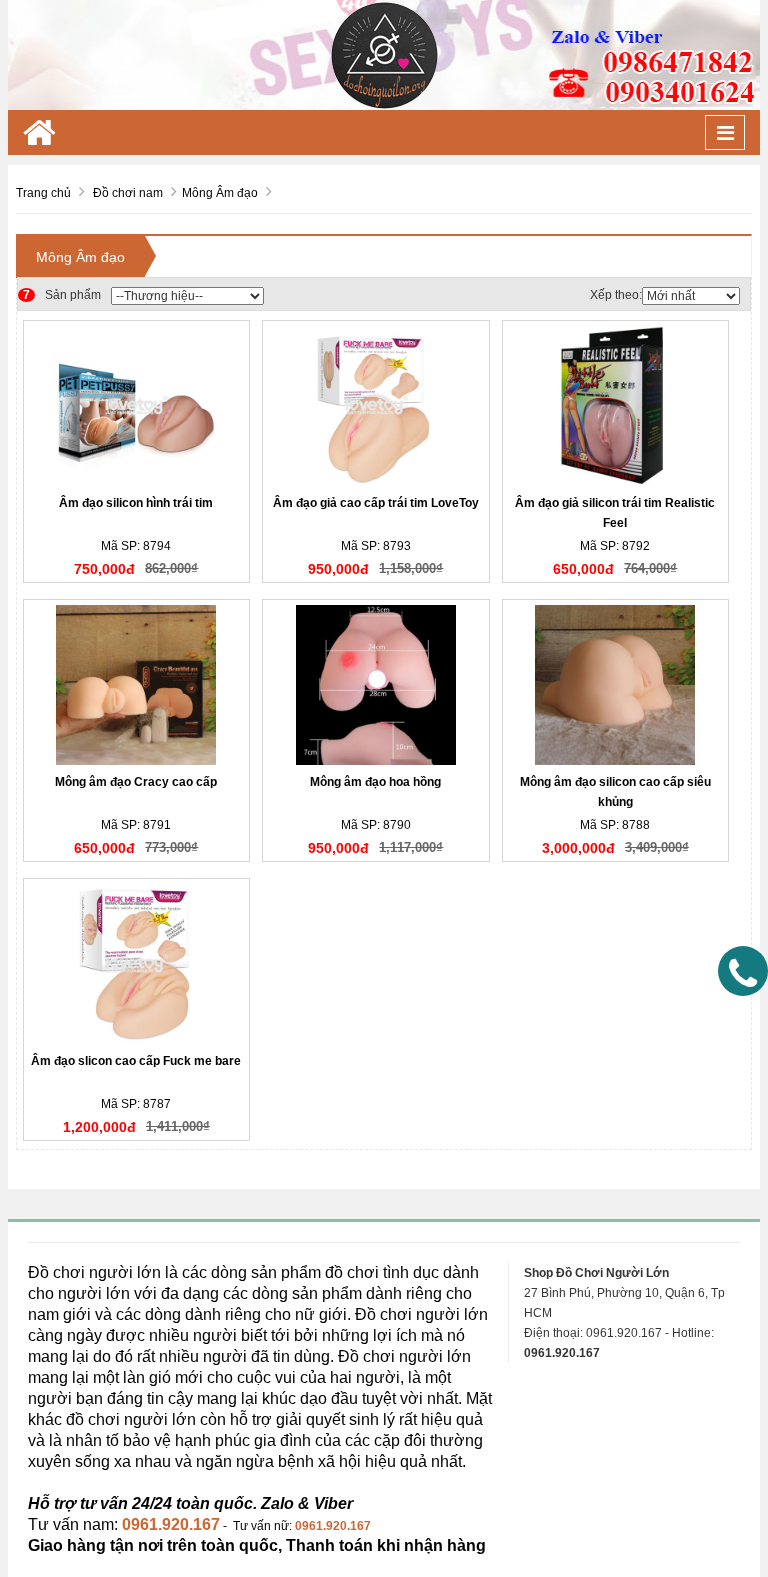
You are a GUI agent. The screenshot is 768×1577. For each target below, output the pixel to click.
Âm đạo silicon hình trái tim (136, 503)
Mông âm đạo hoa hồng (375, 782)
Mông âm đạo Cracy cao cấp (136, 782)
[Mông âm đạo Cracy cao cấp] (137, 685)
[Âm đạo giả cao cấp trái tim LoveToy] (376, 406)
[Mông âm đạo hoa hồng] (376, 685)
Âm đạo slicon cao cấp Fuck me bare (136, 1061)
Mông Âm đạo (80, 257)
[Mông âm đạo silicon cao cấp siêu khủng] (616, 685)
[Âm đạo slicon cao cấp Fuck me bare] (137, 964)
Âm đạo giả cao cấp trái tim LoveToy (376, 503)
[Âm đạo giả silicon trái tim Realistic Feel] (616, 406)
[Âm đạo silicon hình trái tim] (137, 406)
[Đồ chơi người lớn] (384, 54)
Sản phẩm (62, 295)
